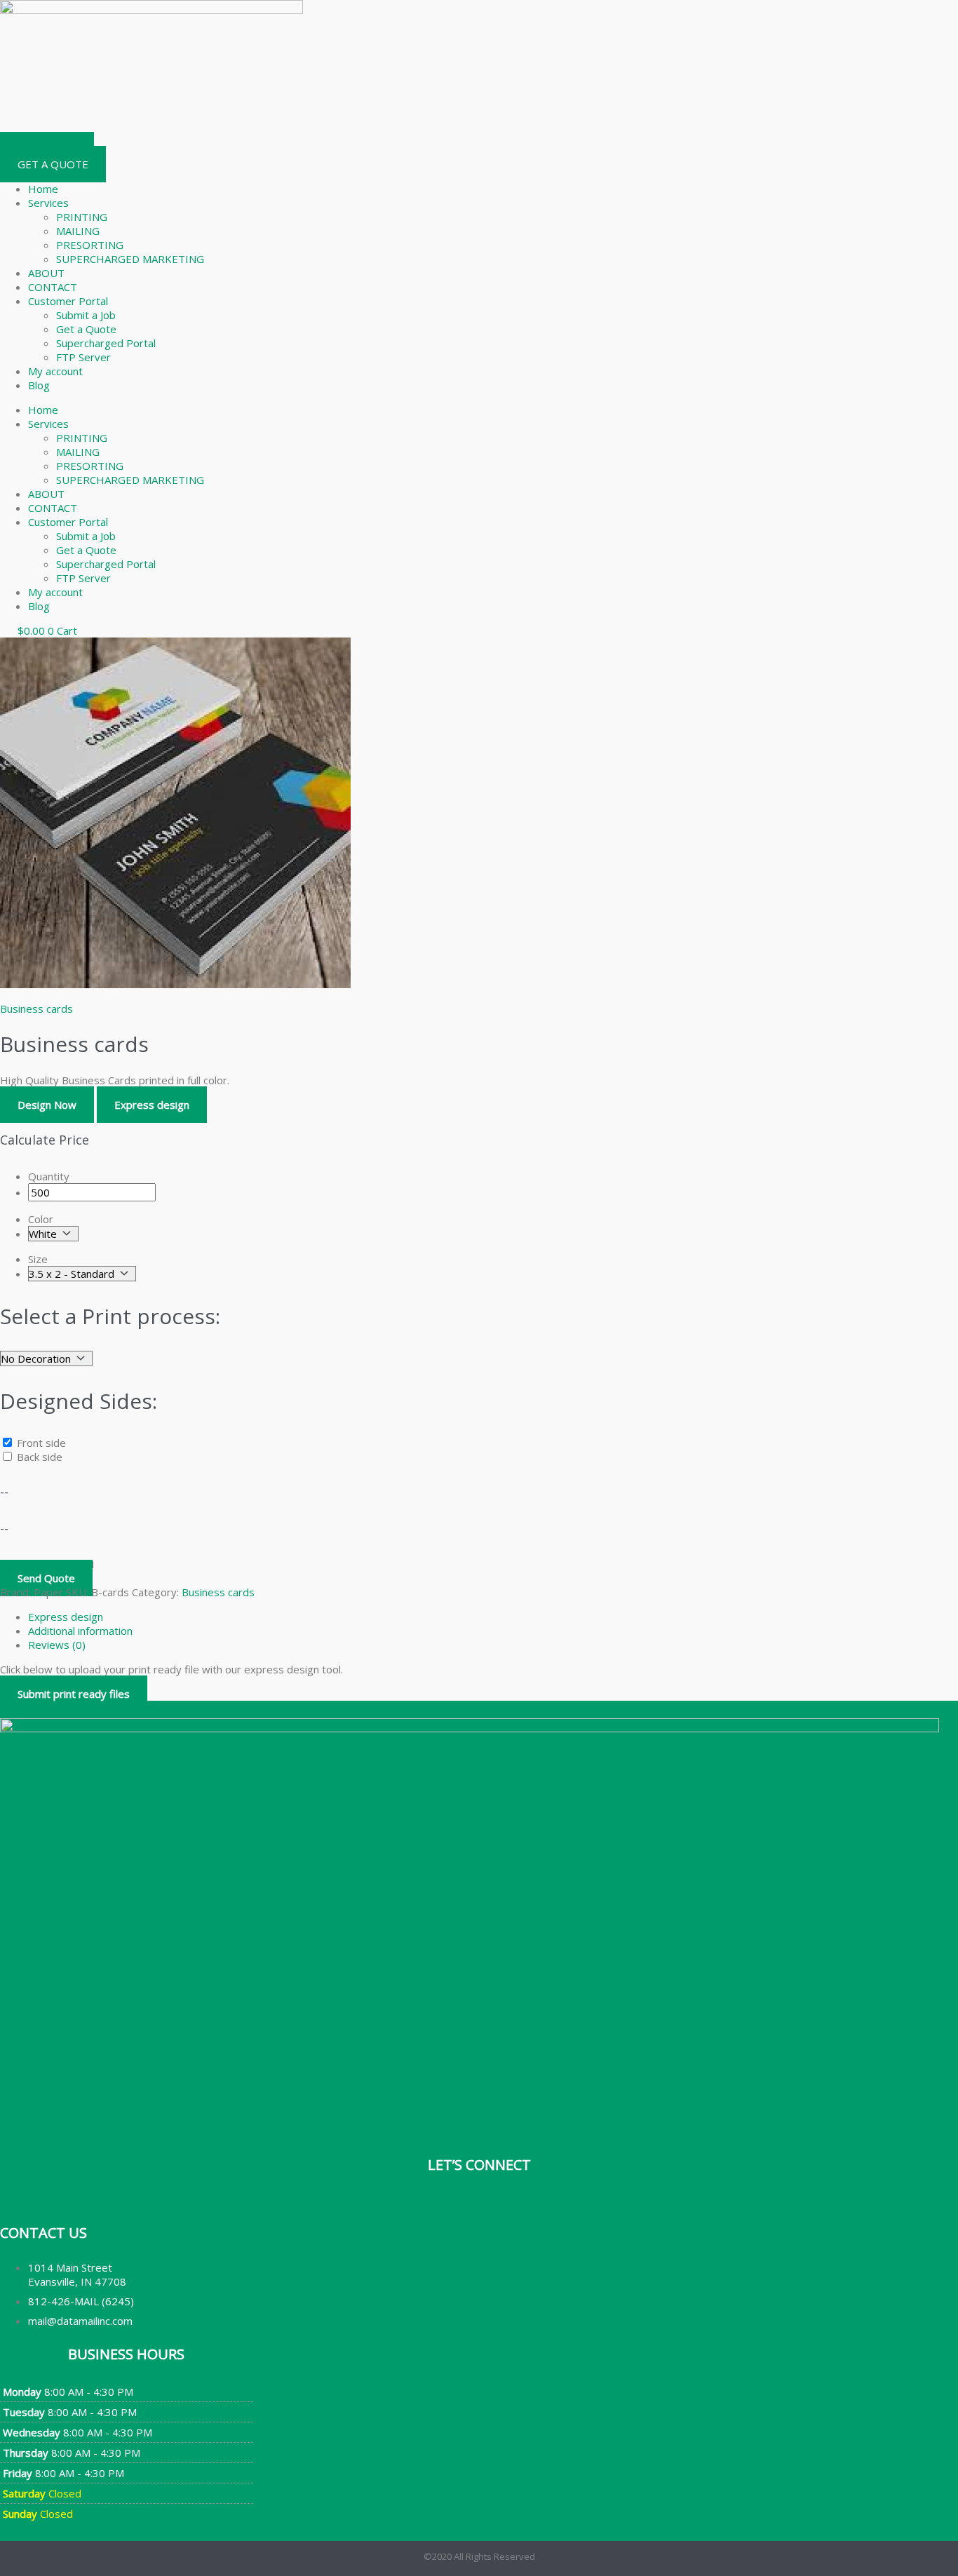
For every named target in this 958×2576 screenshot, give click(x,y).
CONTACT (53, 287)
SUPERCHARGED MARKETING (130, 259)
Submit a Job (86, 315)
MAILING (78, 231)
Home (43, 189)
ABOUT (46, 273)
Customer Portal (68, 301)
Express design (152, 1105)
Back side (40, 1457)
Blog (39, 385)
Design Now (47, 1105)
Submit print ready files (74, 1694)
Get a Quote (86, 329)
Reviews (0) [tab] (57, 1645)
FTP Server (83, 357)
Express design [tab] (66, 1617)
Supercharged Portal (106, 343)
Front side (41, 1443)
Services (48, 203)
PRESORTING (90, 245)
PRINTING (82, 217)
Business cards (36, 1009)
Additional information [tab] (80, 1631)
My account (55, 371)
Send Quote (46, 1578)
